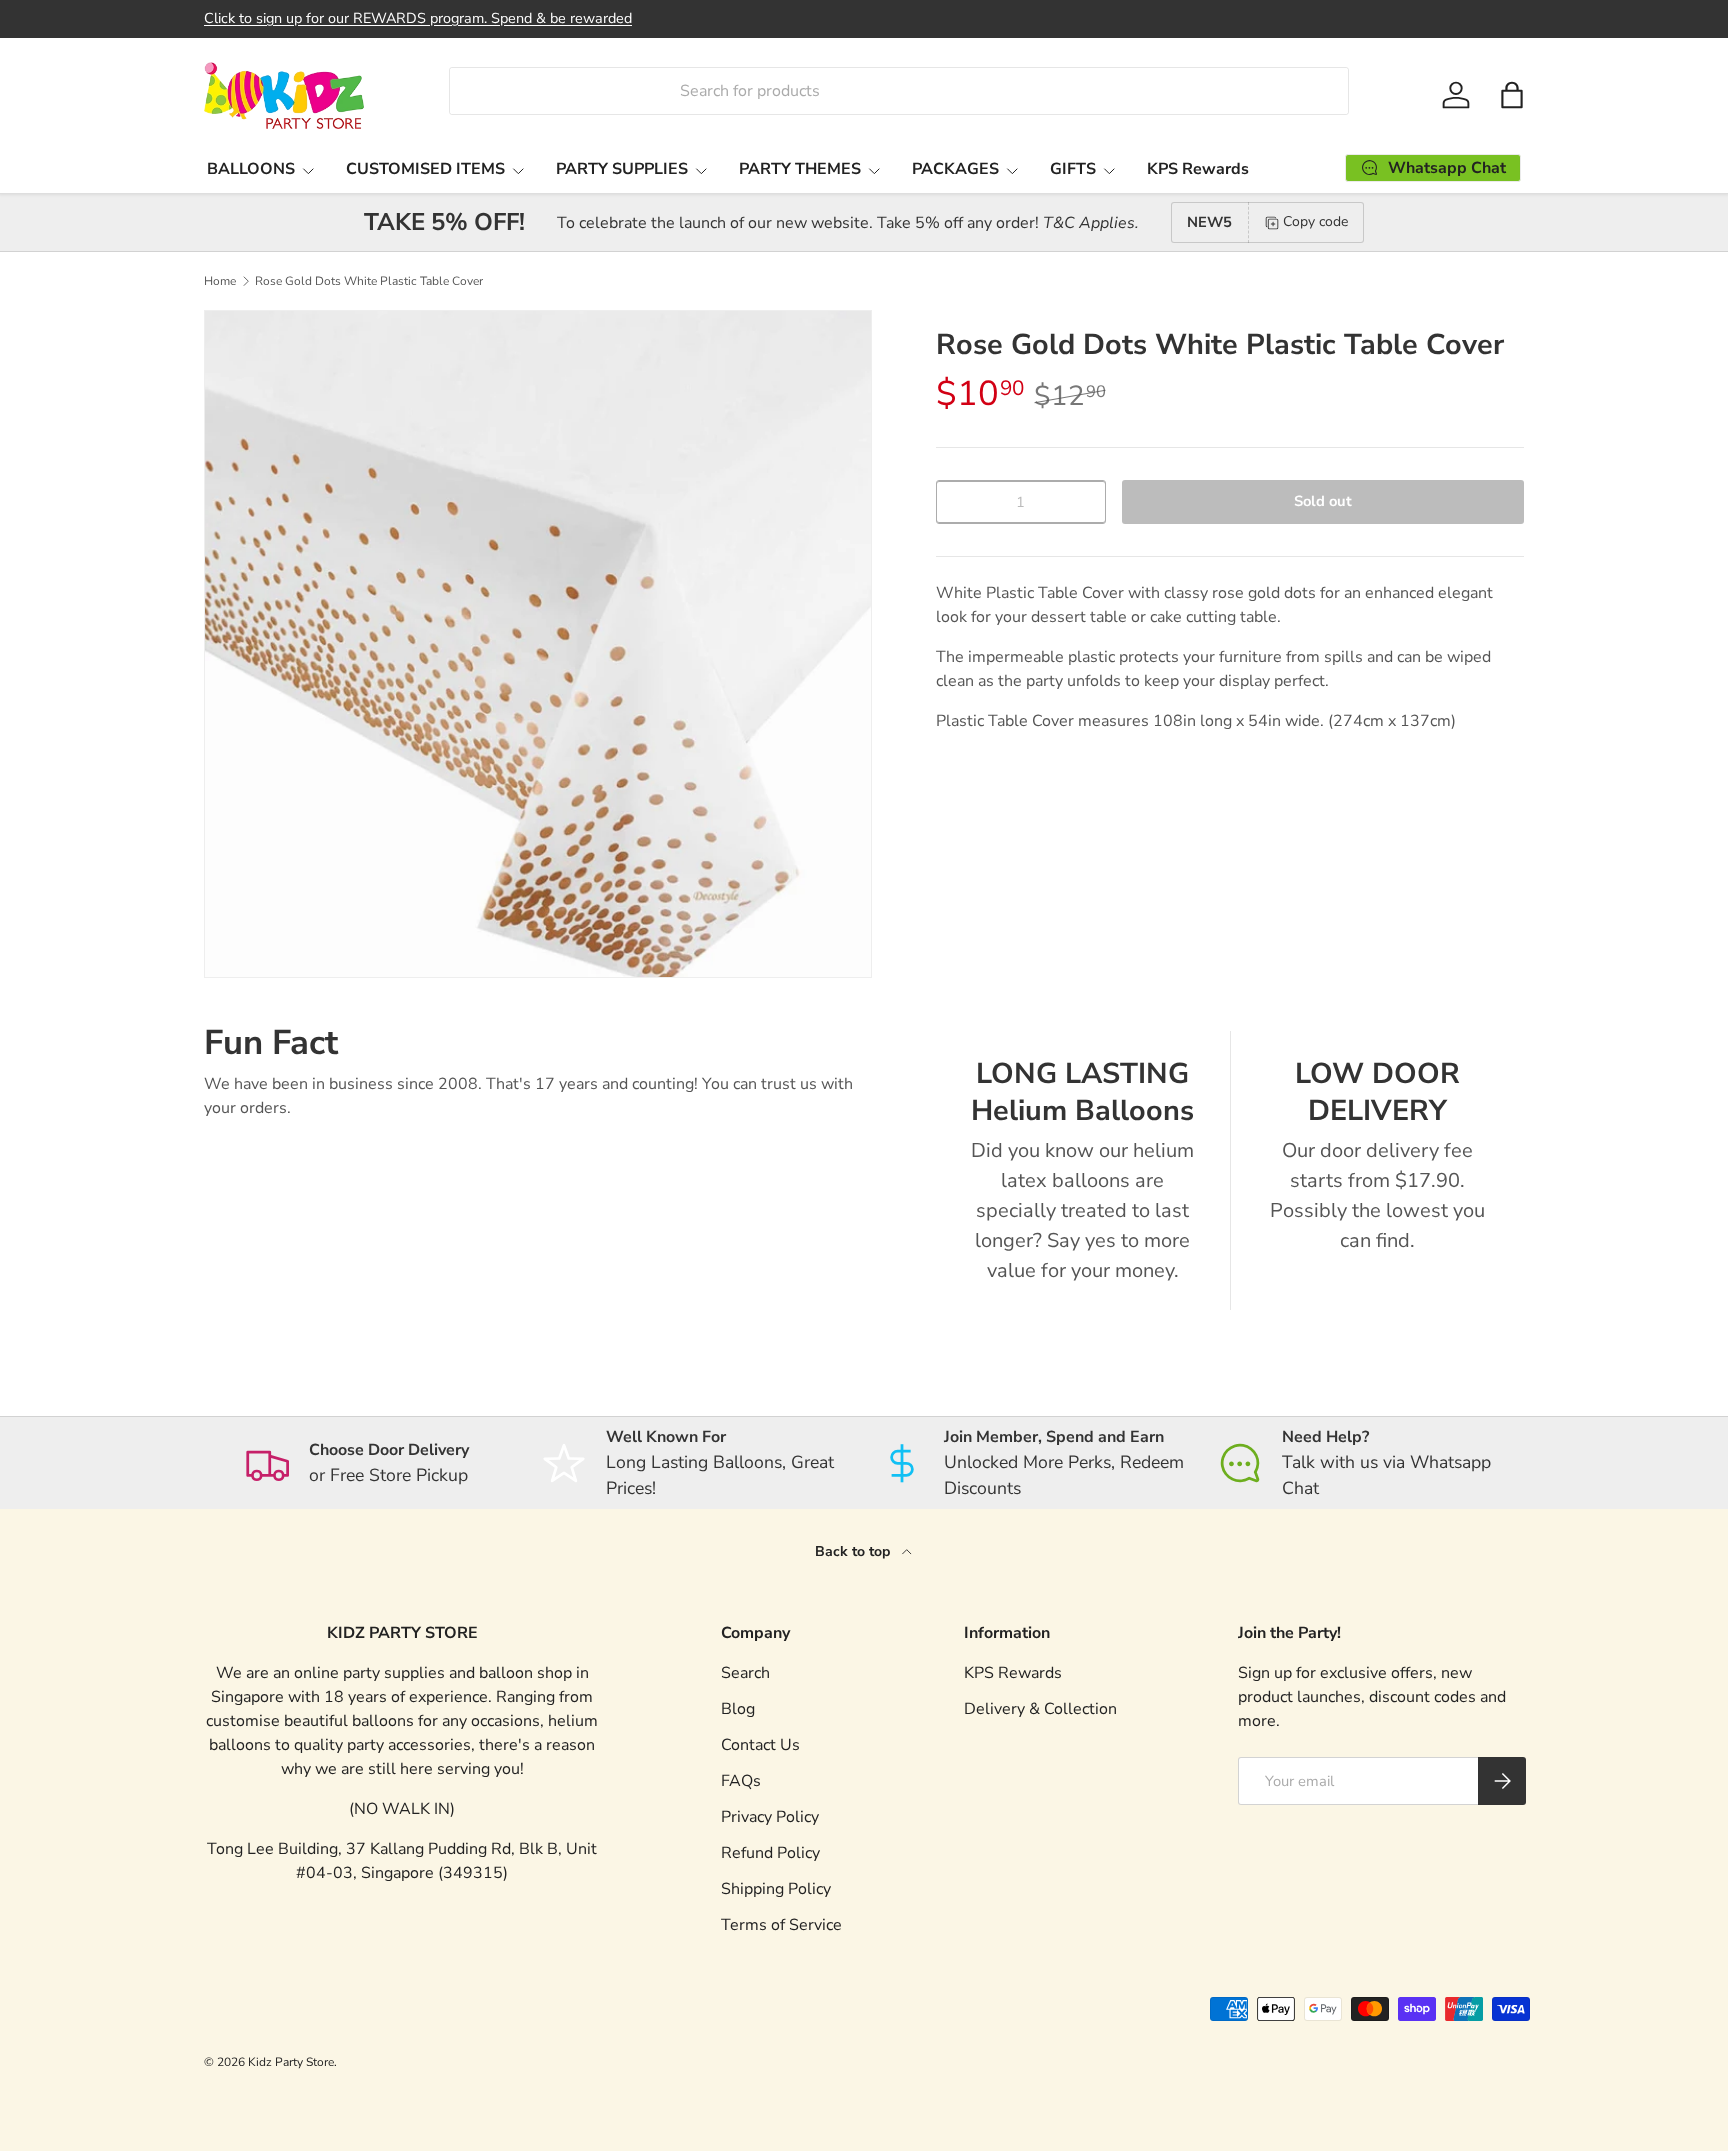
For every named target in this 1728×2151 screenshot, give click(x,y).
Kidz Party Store (291, 2062)
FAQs (741, 1781)
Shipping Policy (776, 1889)
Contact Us (760, 1745)
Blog (738, 1709)
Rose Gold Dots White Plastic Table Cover (369, 281)
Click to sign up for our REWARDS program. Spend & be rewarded (418, 18)
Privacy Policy (770, 1817)
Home (220, 281)
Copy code (1315, 221)
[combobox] (898, 91)
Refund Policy (770, 1853)
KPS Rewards (1198, 169)
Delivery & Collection (1040, 1709)
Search (745, 1673)
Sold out (1323, 501)
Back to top (854, 1551)
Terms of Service (781, 1925)
